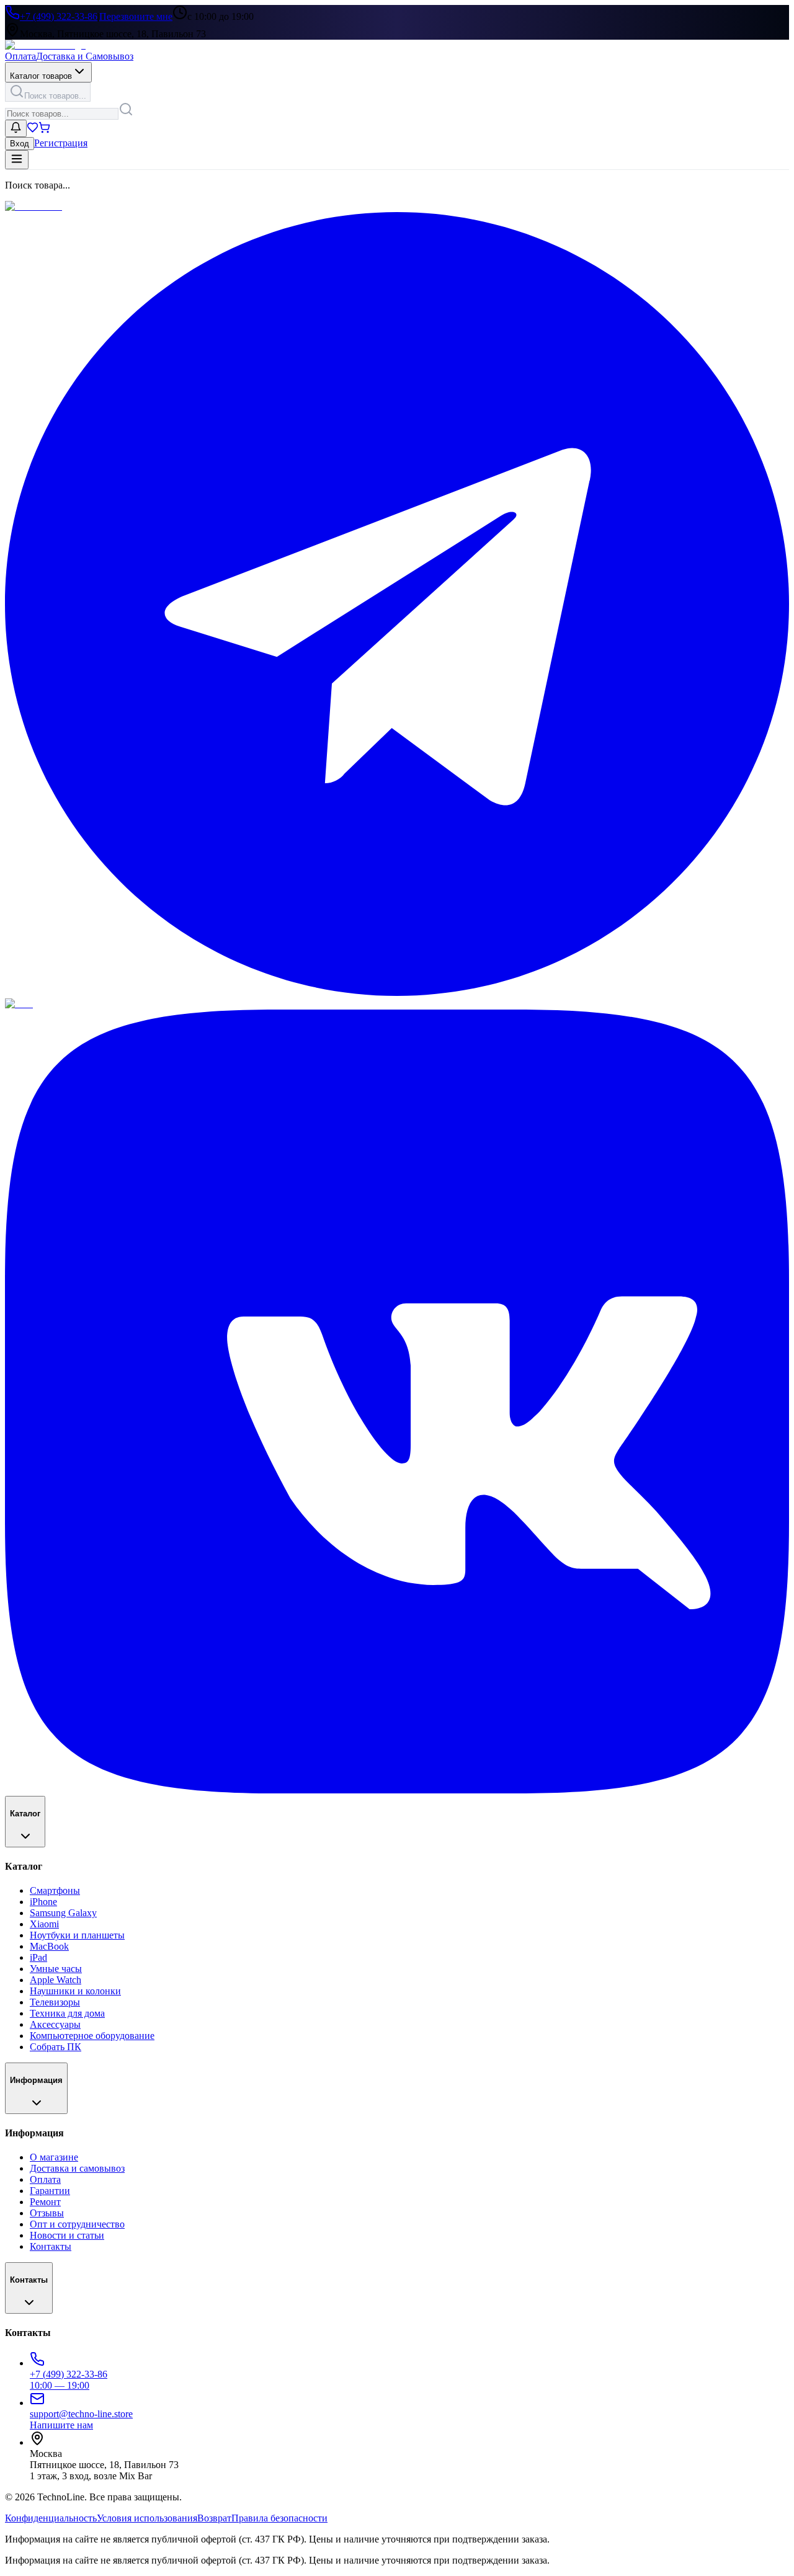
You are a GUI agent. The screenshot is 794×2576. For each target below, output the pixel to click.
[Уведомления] (16, 128)
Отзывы (47, 2213)
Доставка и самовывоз (77, 2168)
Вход (20, 144)
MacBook (49, 1946)
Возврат (214, 2518)
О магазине (54, 2157)
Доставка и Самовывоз (85, 56)
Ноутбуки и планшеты (77, 1935)
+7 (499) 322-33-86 (59, 16)
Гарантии (50, 2191)
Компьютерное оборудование (92, 2036)
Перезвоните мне (136, 16)
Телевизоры (55, 2002)
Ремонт (45, 2202)
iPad (38, 1957)
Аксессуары (55, 2024)
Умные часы (56, 1969)
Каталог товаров (41, 76)
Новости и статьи (67, 2235)
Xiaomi (44, 1924)
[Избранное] (33, 130)
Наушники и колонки (75, 1991)
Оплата (20, 56)
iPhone (43, 1902)
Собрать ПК (56, 2047)
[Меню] (17, 160)
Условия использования (147, 2518)
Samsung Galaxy (63, 1913)
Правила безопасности (279, 2518)
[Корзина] (44, 130)
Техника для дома (67, 2013)
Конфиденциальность (51, 2518)
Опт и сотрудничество (77, 2224)
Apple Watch (56, 1980)
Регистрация (61, 143)
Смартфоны (55, 1890)
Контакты (51, 2246)
